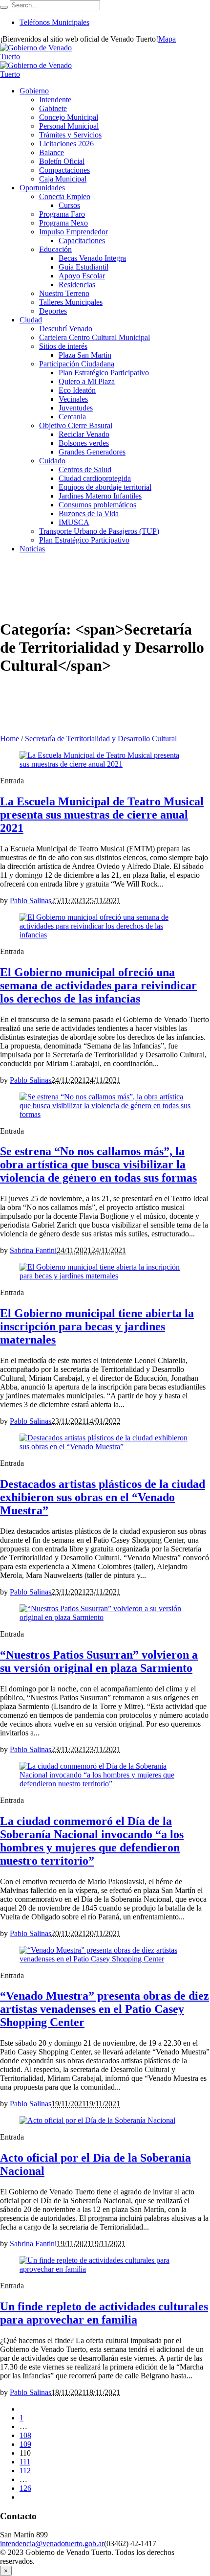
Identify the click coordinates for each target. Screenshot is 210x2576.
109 (25, 2444)
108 (25, 2435)
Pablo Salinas (31, 900)
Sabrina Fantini (33, 1250)
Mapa (167, 39)
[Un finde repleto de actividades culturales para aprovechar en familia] (105, 2269)
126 (25, 2488)
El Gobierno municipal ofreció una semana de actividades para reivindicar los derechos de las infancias (98, 985)
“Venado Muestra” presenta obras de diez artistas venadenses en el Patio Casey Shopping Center (105, 2009)
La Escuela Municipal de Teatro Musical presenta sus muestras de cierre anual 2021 (102, 815)
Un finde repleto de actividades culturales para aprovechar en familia (104, 2313)
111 (25, 2462)
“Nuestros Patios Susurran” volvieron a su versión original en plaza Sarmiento (99, 1661)
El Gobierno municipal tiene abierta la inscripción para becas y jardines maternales (97, 1326)
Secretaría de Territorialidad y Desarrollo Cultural (101, 739)
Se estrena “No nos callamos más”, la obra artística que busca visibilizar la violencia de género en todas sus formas (98, 1164)
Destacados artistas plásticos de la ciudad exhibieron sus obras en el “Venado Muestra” (103, 1497)
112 (25, 2471)
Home (10, 739)
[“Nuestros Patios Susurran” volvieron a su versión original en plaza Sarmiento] (105, 1617)
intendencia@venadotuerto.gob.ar (52, 2543)
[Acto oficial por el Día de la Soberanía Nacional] (97, 2120)
